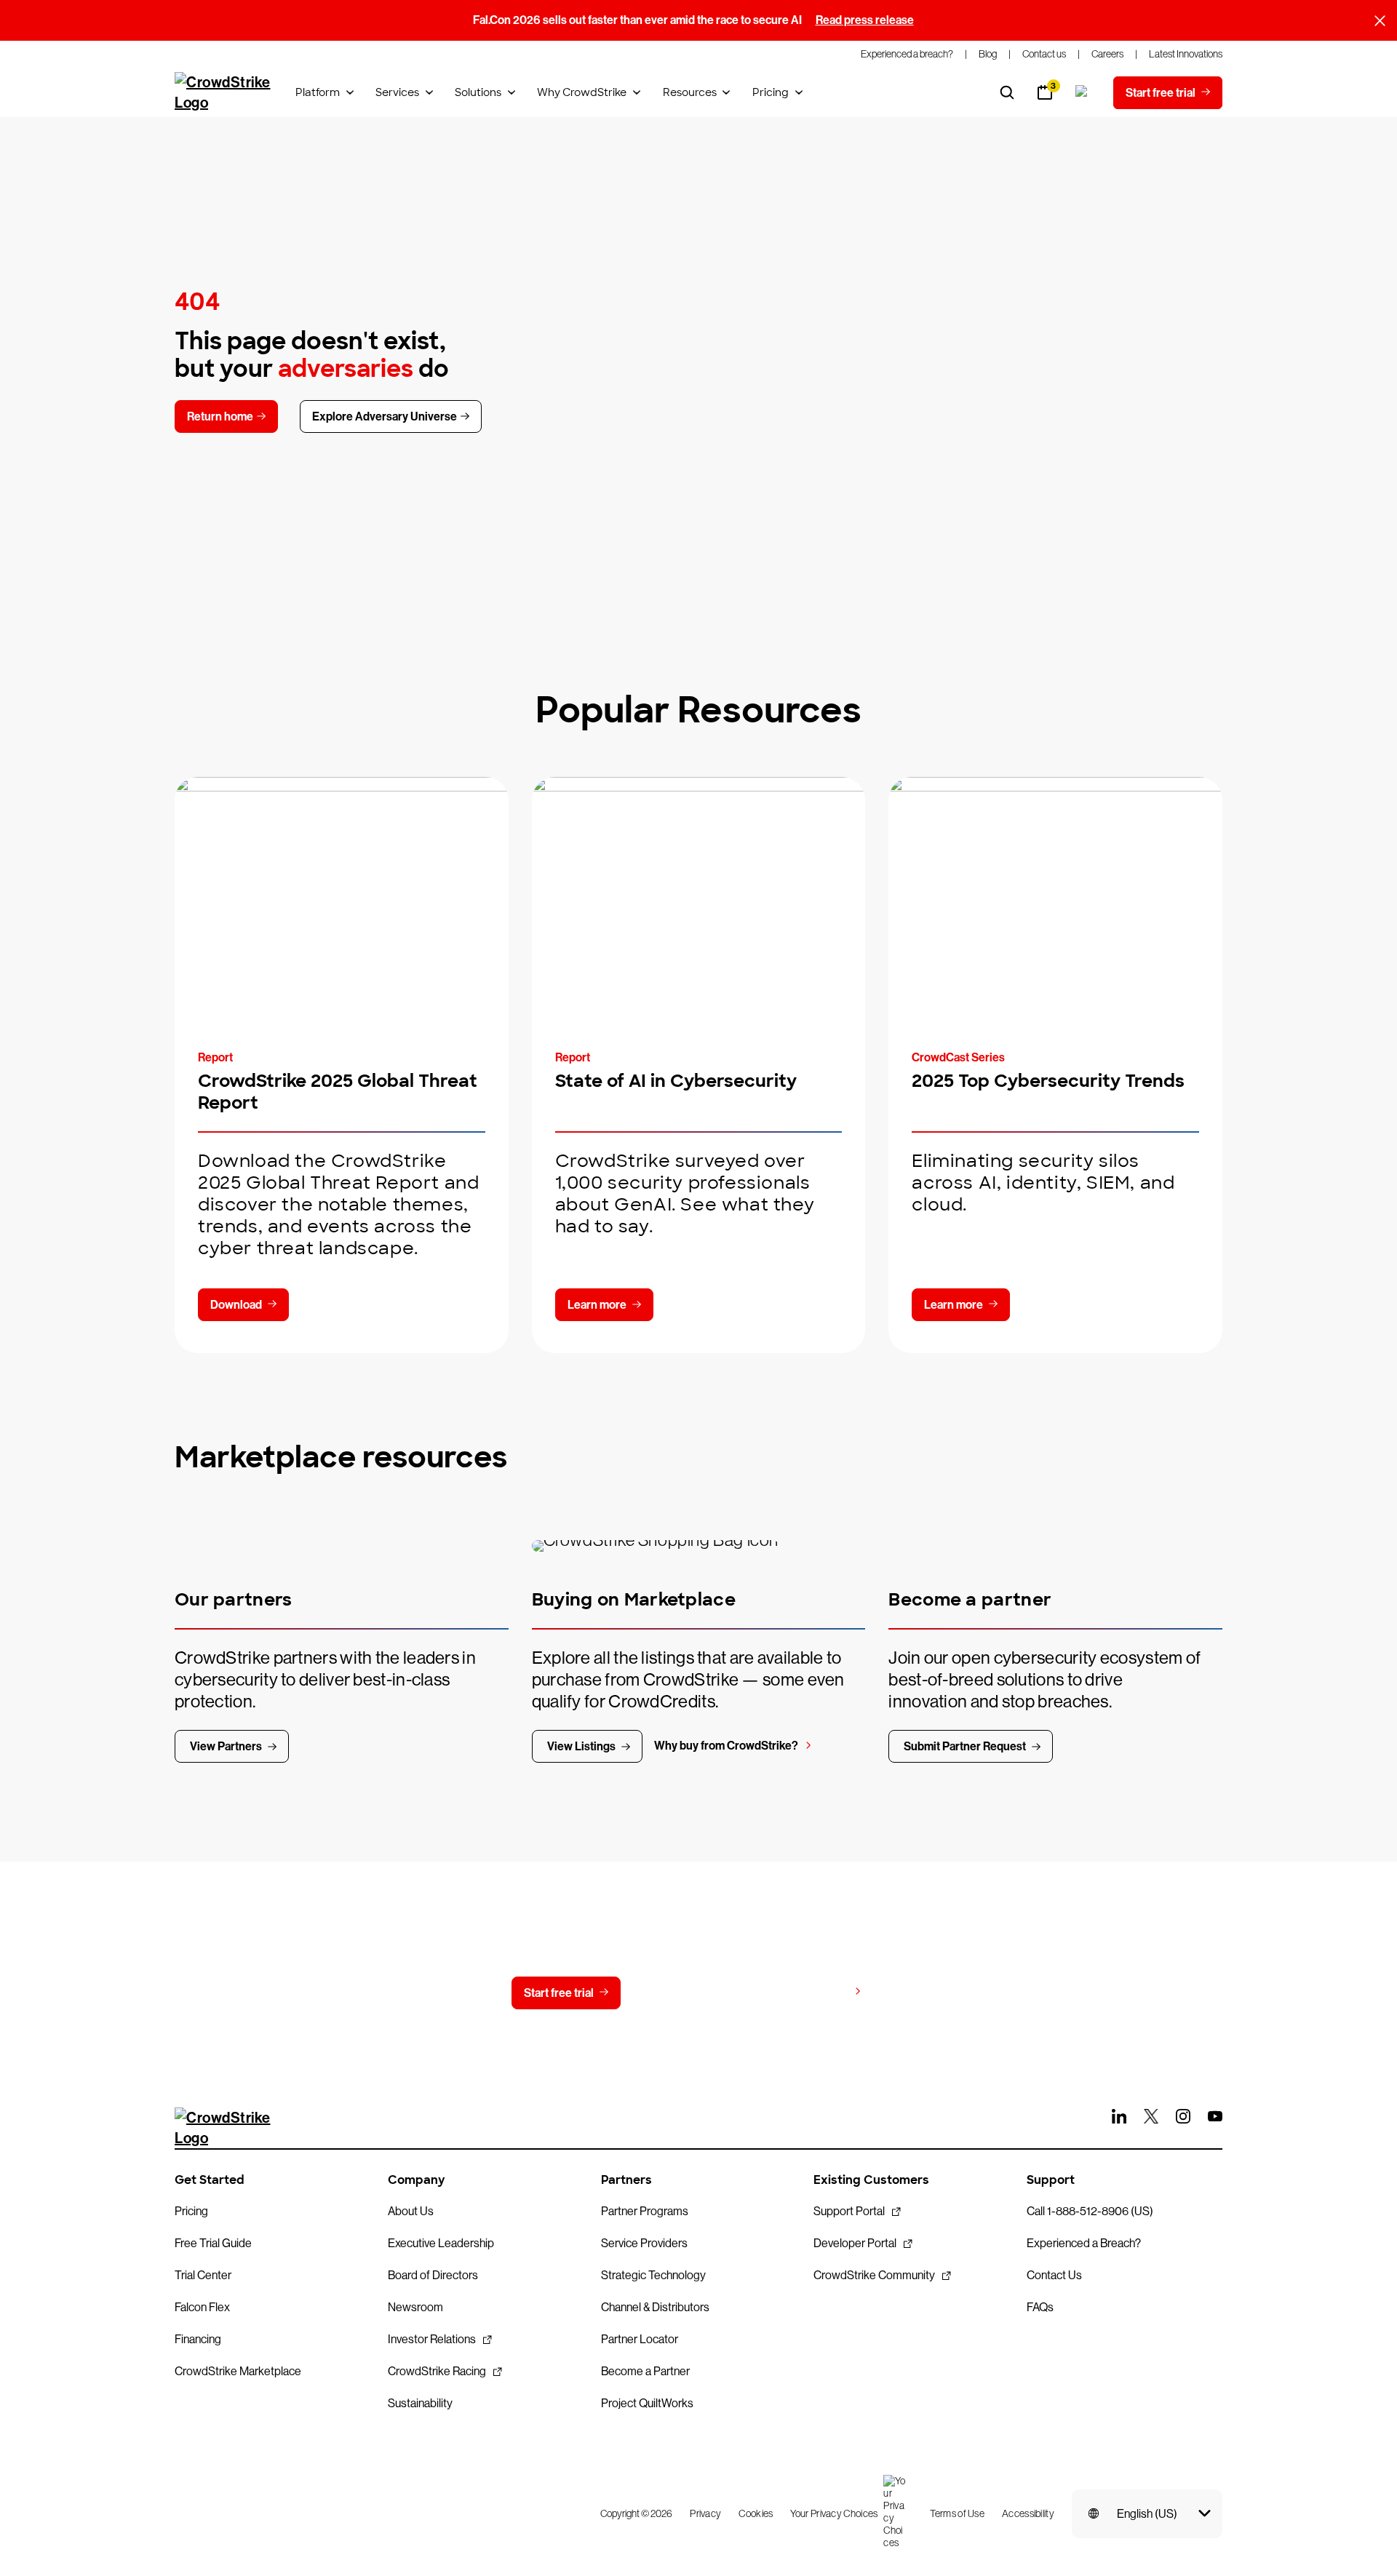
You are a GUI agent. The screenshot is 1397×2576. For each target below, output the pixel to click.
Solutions (478, 92)
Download (236, 1305)
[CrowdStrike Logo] (223, 92)
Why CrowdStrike (582, 92)
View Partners (226, 1746)
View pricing (816, 1992)
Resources (690, 92)
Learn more (597, 1305)
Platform (318, 92)
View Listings (581, 1746)
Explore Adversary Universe (385, 416)
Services (397, 92)
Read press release (865, 20)
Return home (220, 416)
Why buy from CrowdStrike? (726, 1746)
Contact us (689, 1993)
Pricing (771, 92)
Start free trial (559, 1993)
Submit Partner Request (965, 1746)
